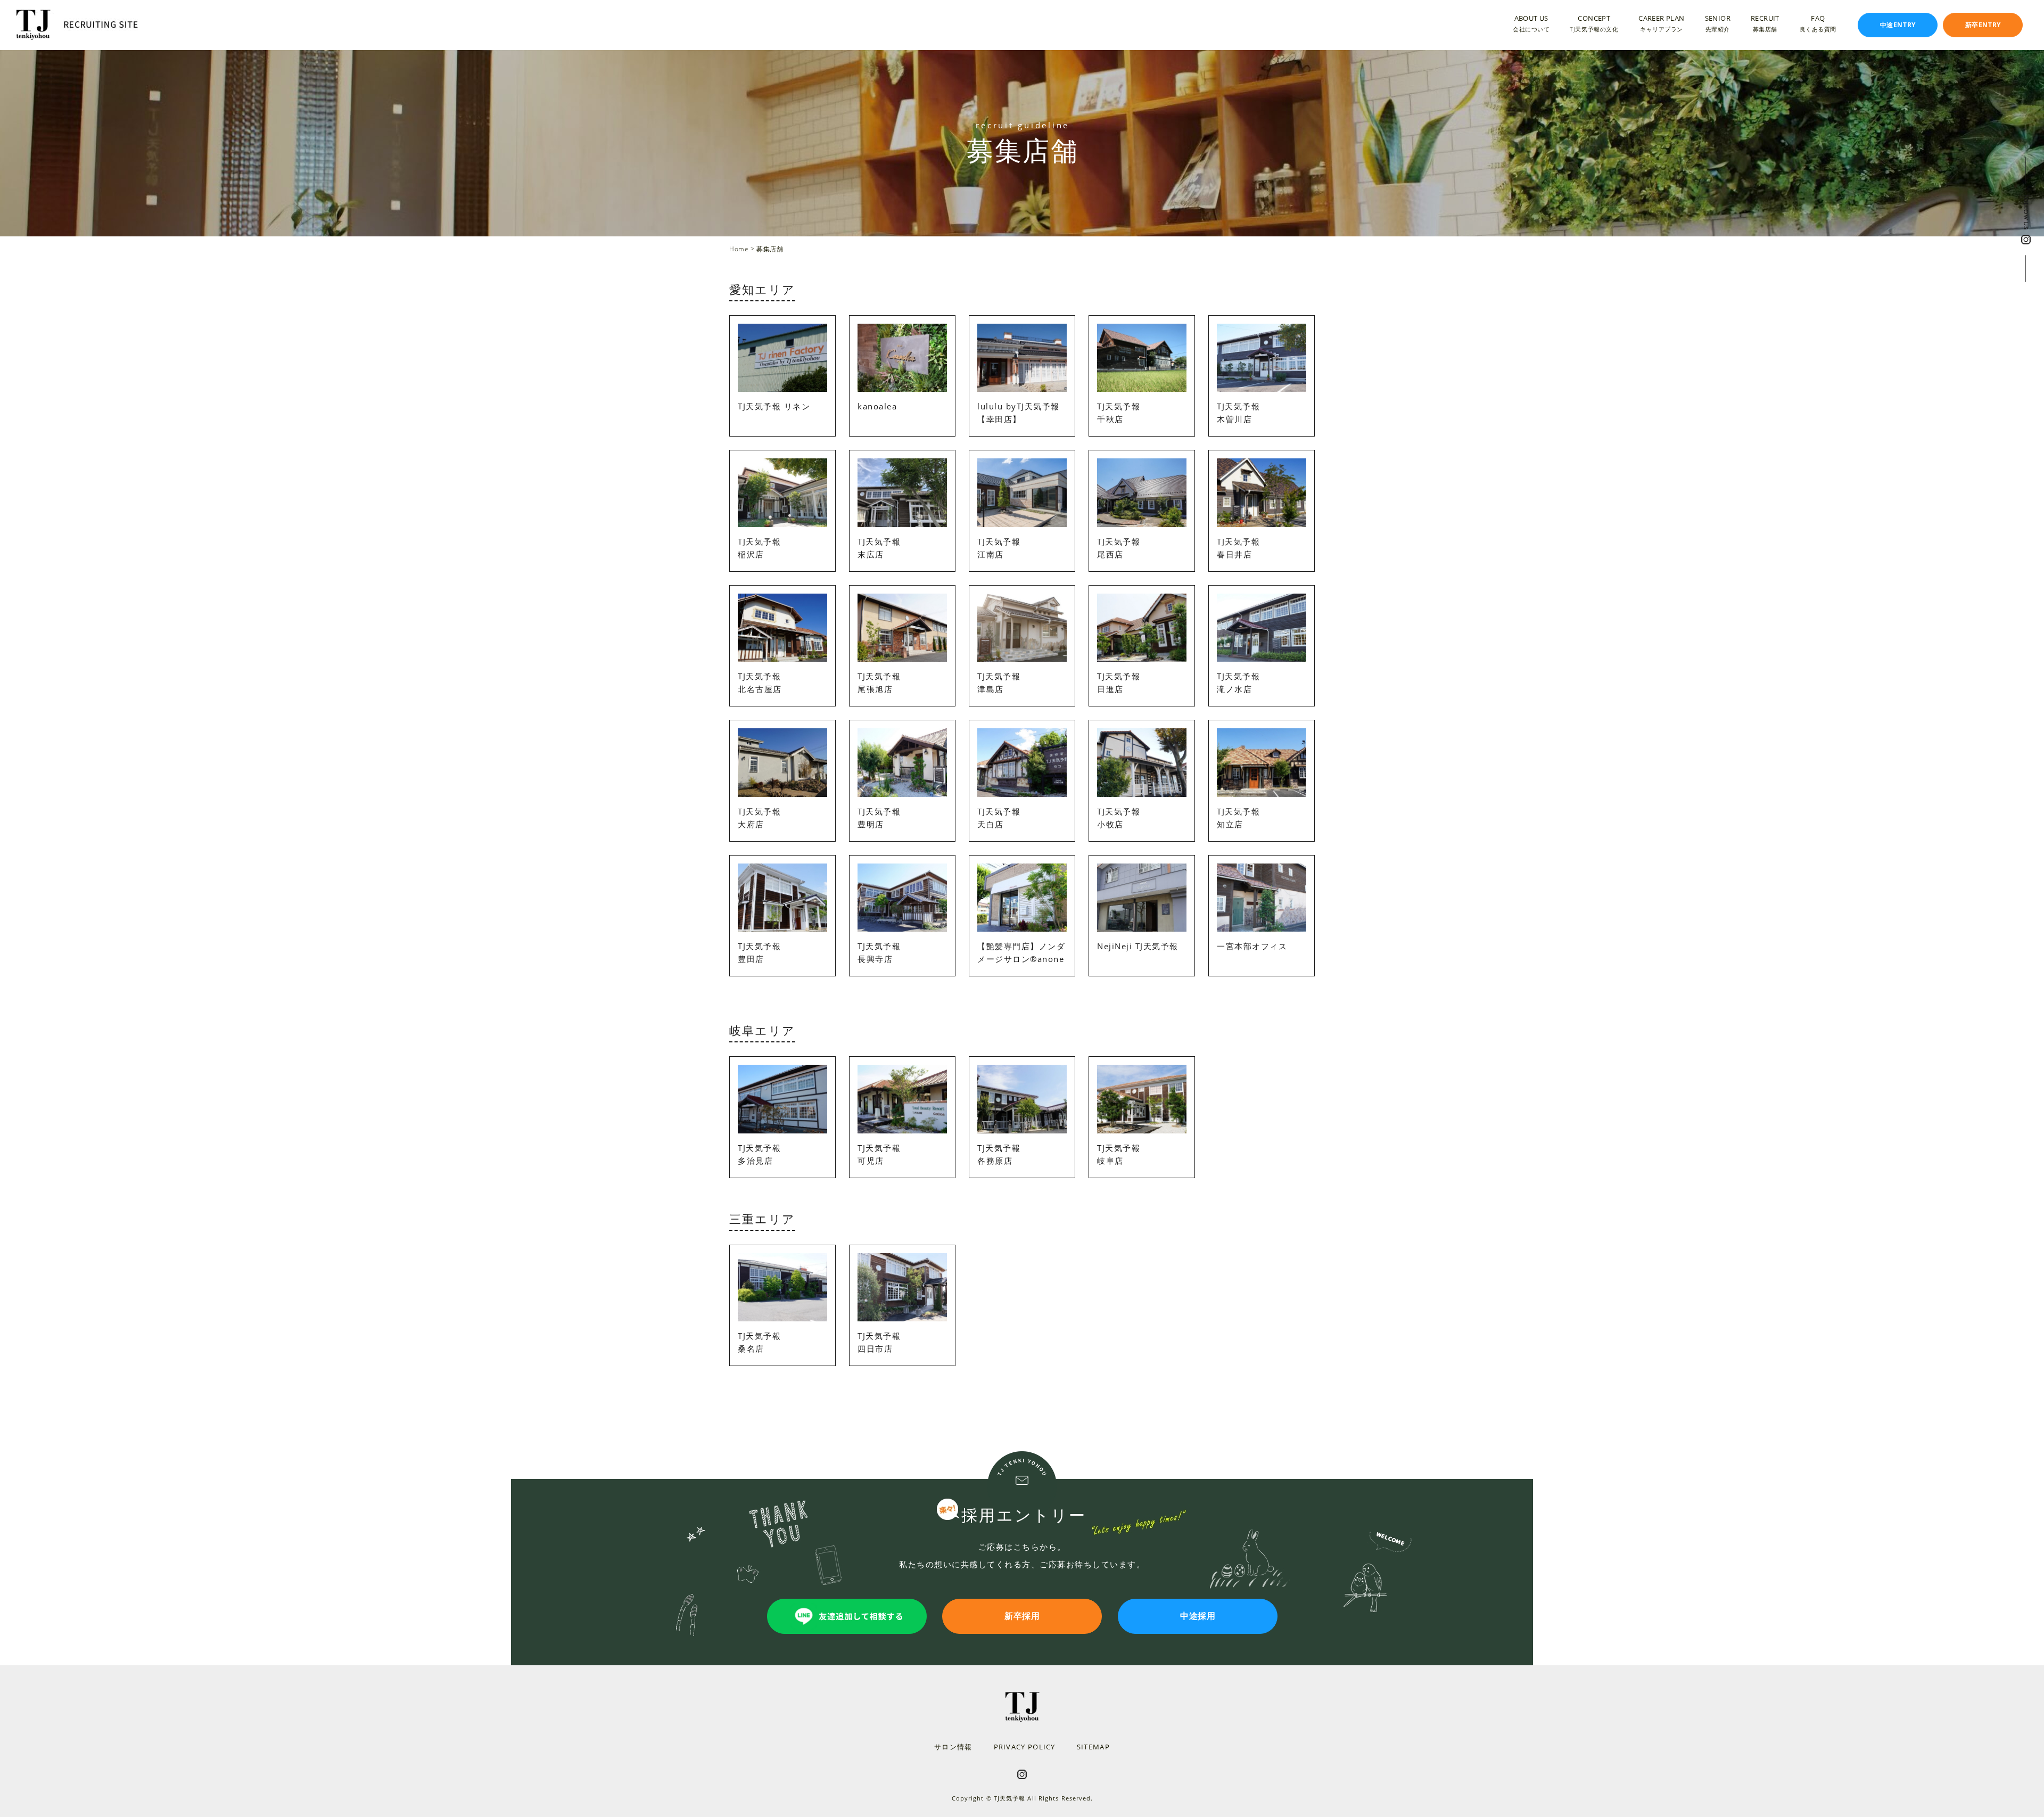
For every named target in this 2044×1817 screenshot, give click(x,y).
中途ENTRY (1898, 25)
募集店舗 (1765, 28)
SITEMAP (1093, 1747)
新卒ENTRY (1983, 25)
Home (739, 249)
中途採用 (1198, 1616)
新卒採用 (1022, 1616)
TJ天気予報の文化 (1594, 28)
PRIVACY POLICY (1025, 1747)
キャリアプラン (1662, 28)
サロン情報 (953, 1747)
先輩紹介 (1718, 28)
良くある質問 (1818, 28)
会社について (1531, 28)
